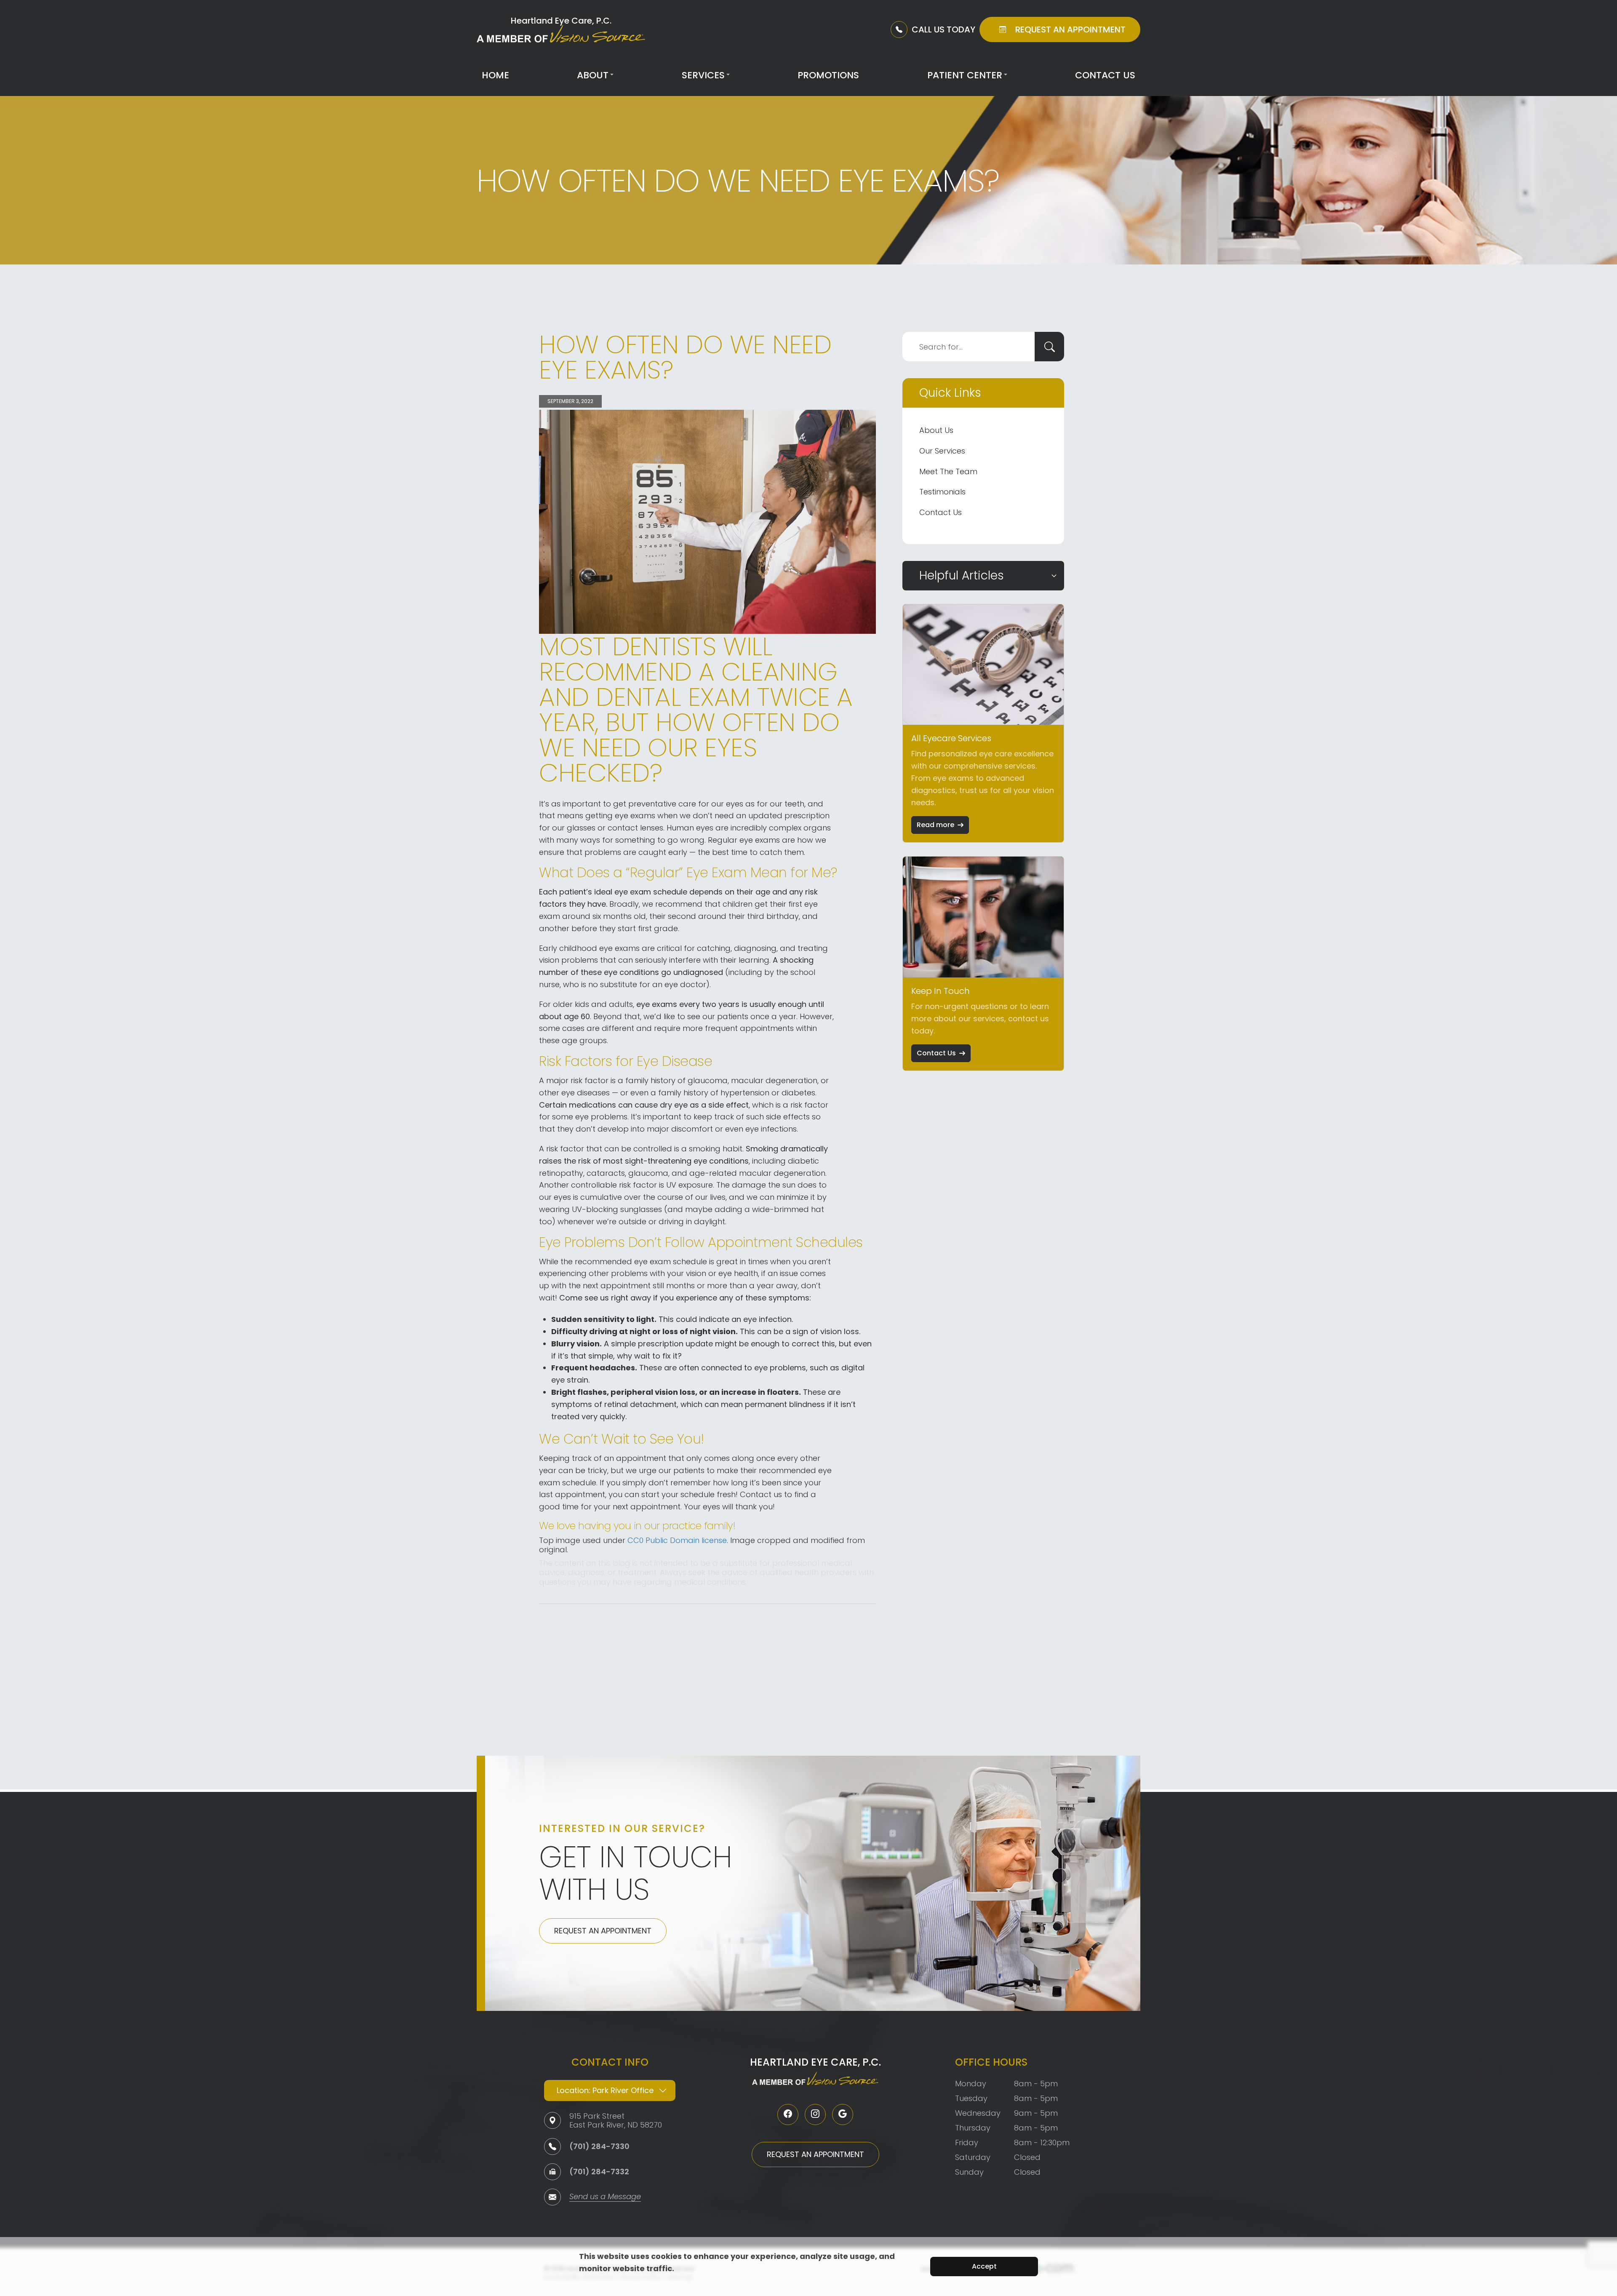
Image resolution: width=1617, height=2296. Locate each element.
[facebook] (788, 2114)
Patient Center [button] (965, 75)
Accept (984, 2266)
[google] (843, 2114)
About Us (936, 430)
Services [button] (703, 75)
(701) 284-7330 (599, 2146)
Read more (935, 825)
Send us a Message (605, 2197)
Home (495, 75)
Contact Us (1105, 75)
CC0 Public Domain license (677, 1540)
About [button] (593, 75)
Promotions (828, 75)
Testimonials (942, 492)
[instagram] (815, 2114)
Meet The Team (948, 471)
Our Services (942, 451)
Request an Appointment (603, 1931)
